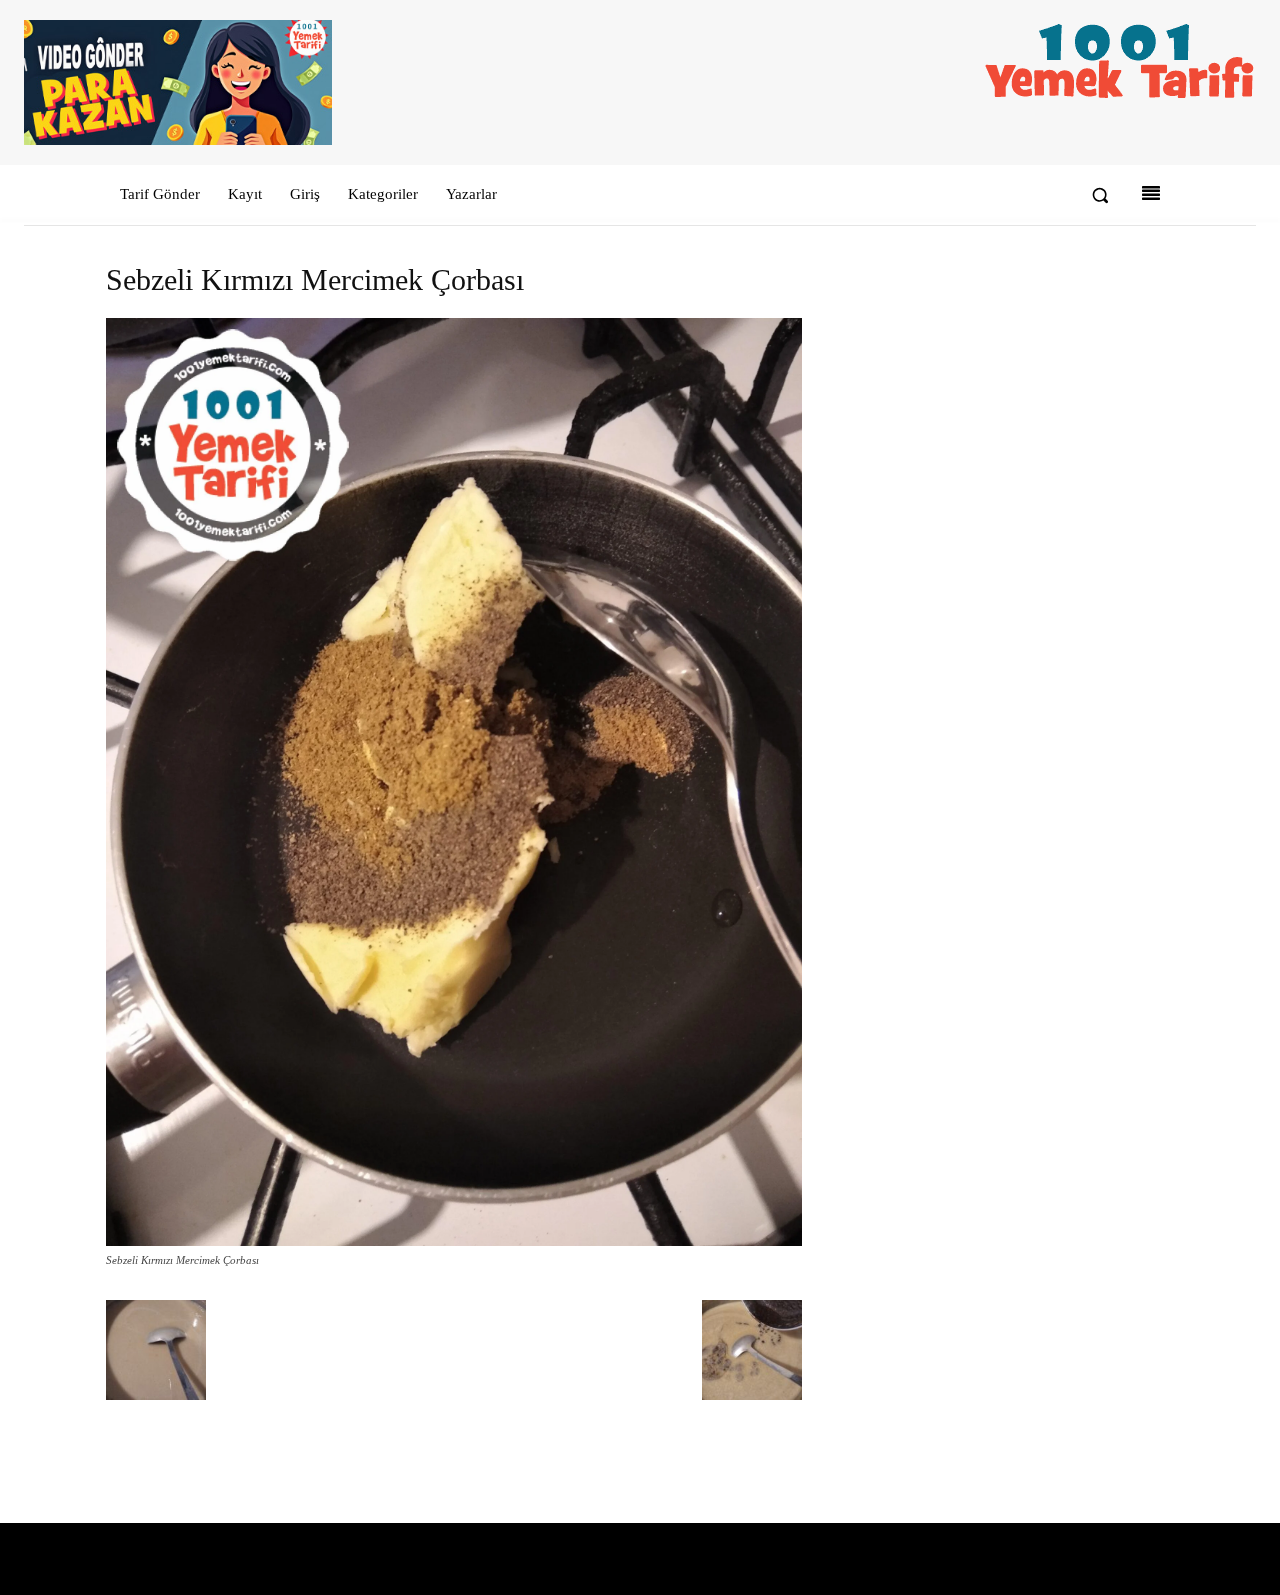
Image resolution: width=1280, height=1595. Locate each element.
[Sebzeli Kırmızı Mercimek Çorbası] (454, 1241)
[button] (1100, 195)
